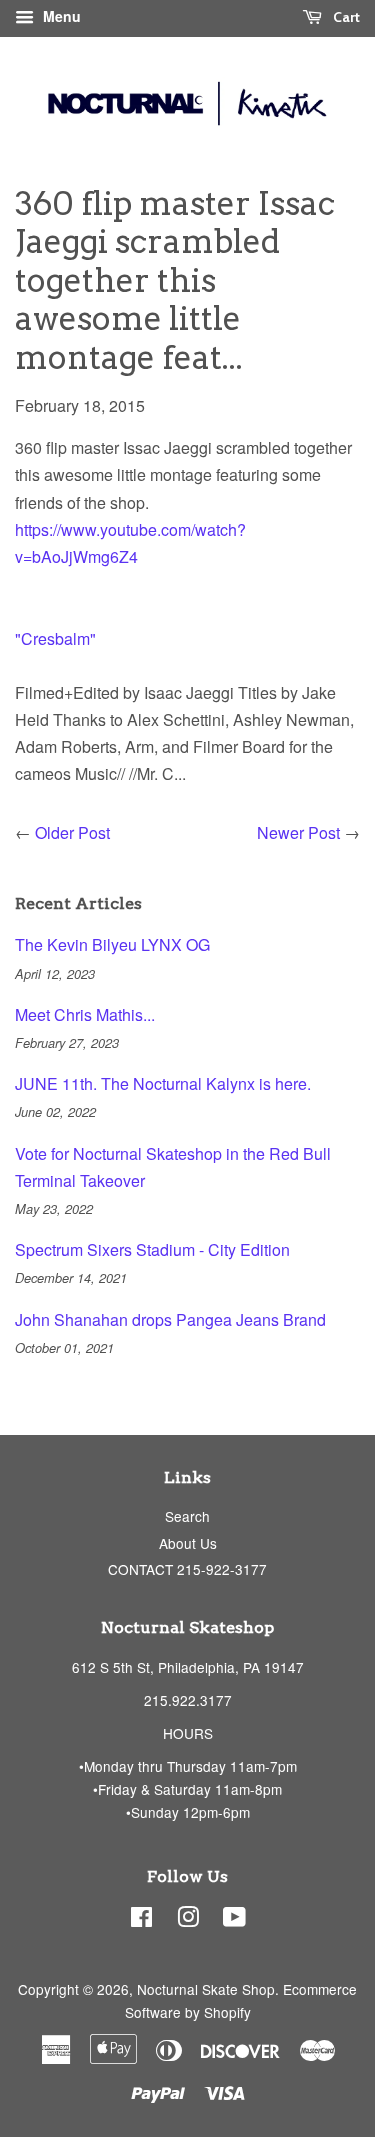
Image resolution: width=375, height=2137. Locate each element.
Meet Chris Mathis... (85, 1014)
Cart (345, 17)
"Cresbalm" (55, 638)
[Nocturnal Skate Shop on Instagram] (188, 1920)
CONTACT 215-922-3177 (187, 1569)
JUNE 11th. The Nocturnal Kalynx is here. (163, 1083)
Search (187, 1516)
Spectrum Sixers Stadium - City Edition (152, 1249)
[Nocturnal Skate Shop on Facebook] (141, 1920)
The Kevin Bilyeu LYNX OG (112, 944)
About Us (188, 1543)
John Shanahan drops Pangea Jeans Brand (170, 1319)
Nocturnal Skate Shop (206, 1989)
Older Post (72, 832)
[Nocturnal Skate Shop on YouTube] (234, 1920)
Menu (60, 16)
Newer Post (298, 832)
